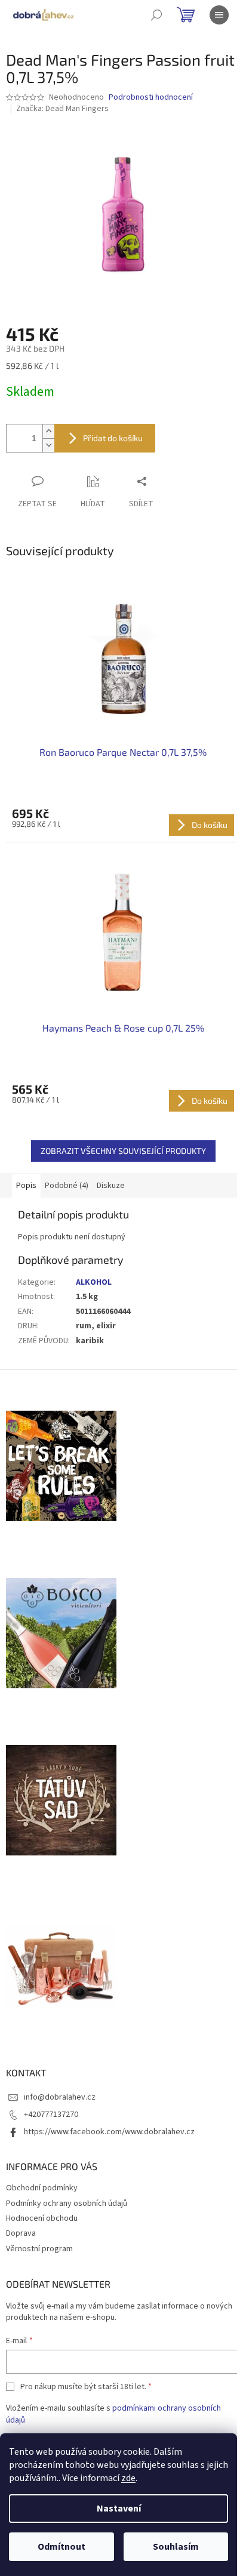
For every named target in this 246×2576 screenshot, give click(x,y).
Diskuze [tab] (111, 1186)
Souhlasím (176, 2547)
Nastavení (119, 2509)
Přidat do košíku (113, 438)
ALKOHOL (94, 1282)
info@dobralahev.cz (60, 2097)
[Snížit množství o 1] (48, 445)
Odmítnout (61, 2547)
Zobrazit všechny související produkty (123, 1151)
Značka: (62, 109)
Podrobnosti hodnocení (151, 98)
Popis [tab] (26, 1186)
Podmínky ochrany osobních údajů (67, 2203)
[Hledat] (156, 15)
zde (128, 2478)
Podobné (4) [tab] (67, 1186)
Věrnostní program (39, 2249)
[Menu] (219, 15)
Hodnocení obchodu (42, 2218)
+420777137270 (51, 2115)
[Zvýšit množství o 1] (48, 431)
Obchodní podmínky (42, 2188)
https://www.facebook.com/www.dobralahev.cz (109, 2132)
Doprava (21, 2233)
